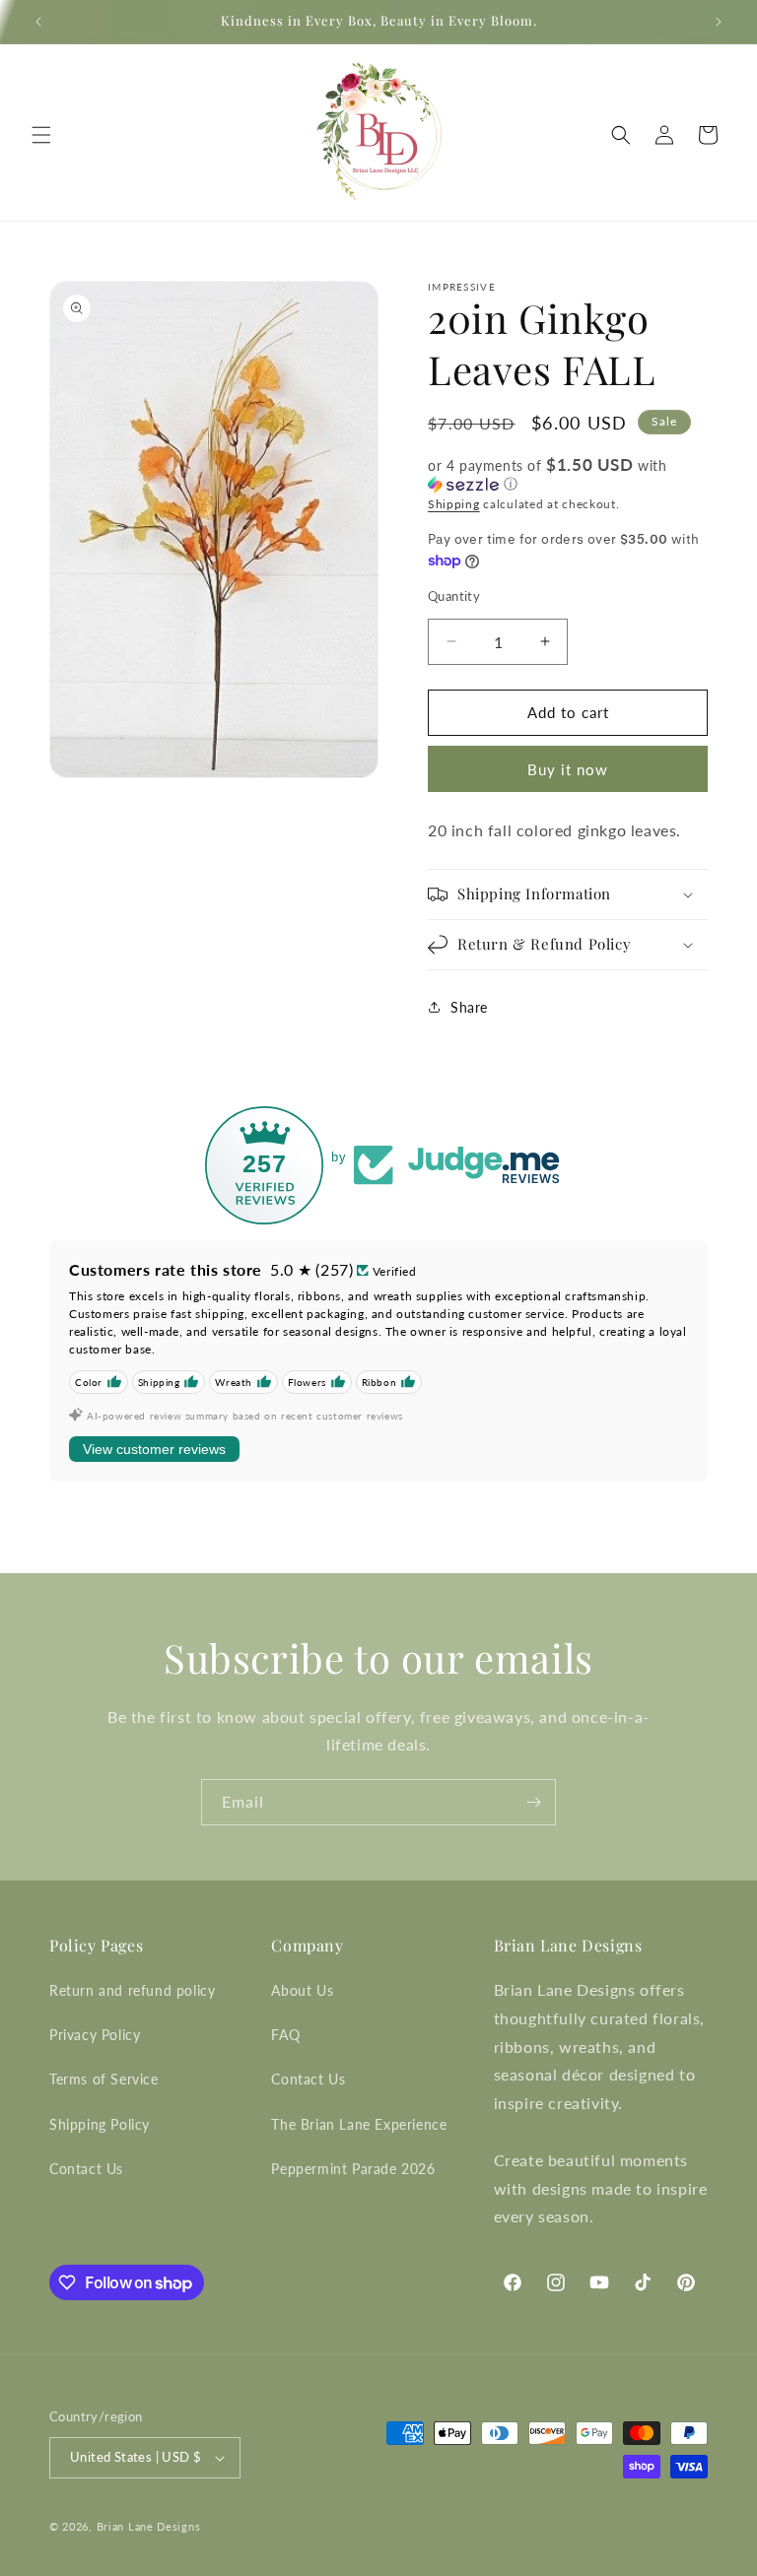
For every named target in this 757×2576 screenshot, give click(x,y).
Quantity (454, 596)
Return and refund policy (132, 1990)
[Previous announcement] (38, 22)
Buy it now (568, 769)
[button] (41, 135)
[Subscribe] (533, 1802)
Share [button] (469, 1007)
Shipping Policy (100, 2124)
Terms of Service (104, 2079)
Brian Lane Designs (149, 2526)
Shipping (454, 504)
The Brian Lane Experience (359, 2124)
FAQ (285, 2035)
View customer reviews (154, 1449)
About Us (302, 1990)
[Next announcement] (719, 22)
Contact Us (86, 2169)
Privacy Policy (95, 2035)
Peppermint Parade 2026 (353, 2169)
